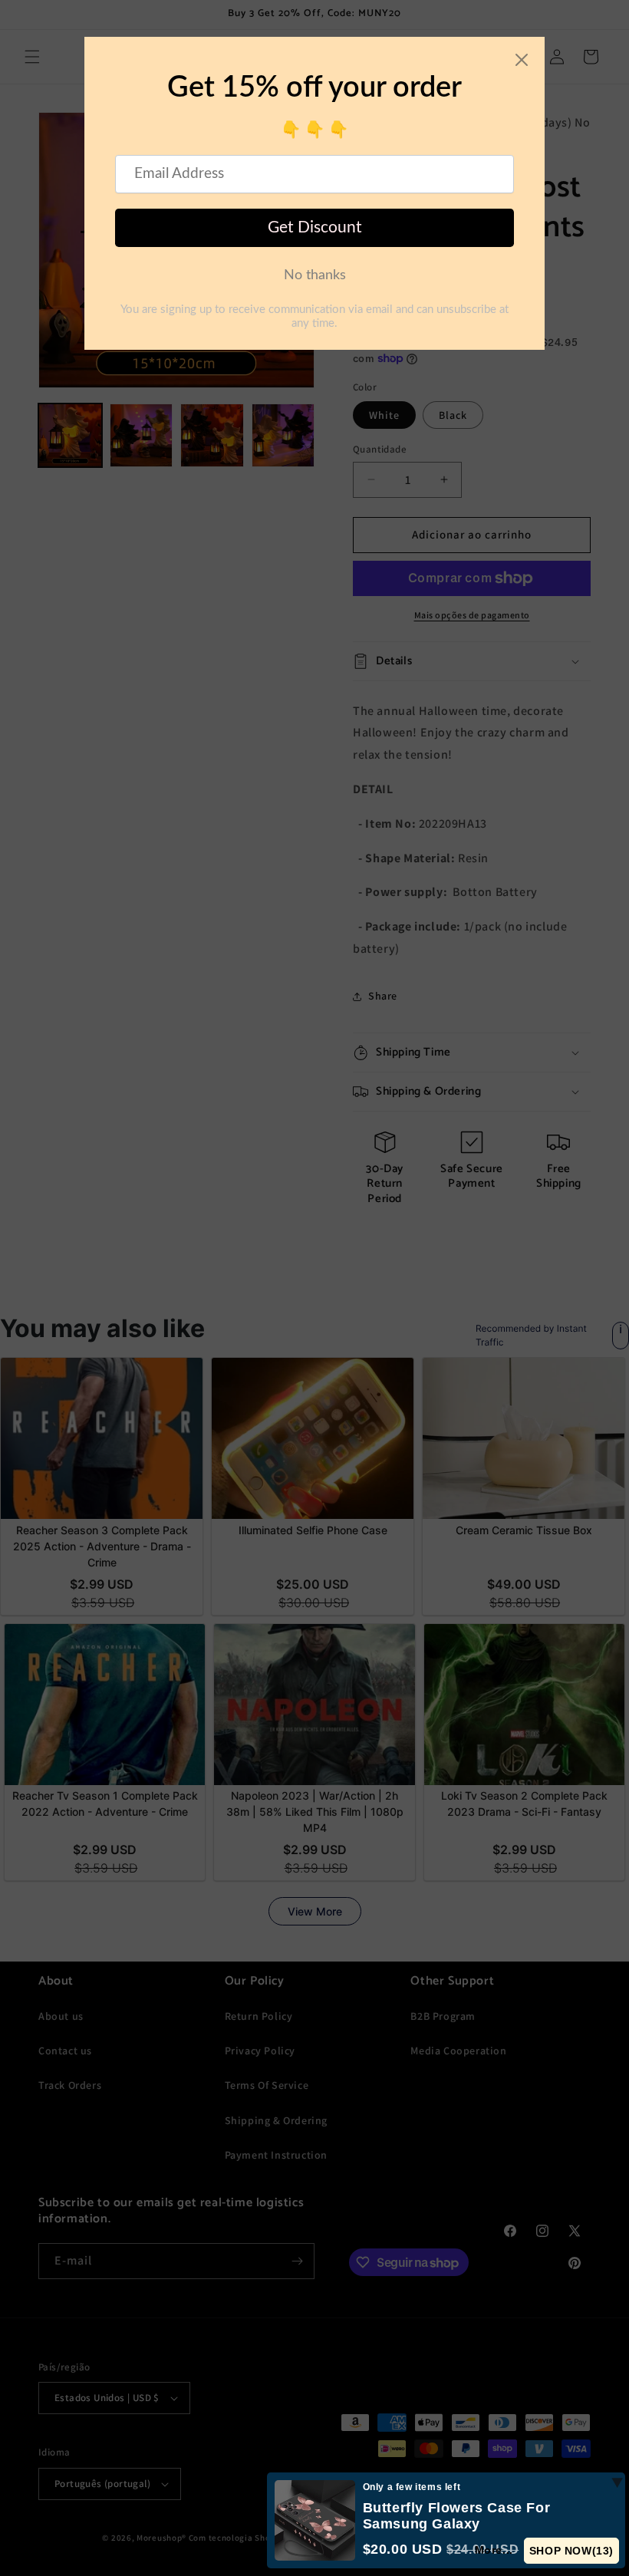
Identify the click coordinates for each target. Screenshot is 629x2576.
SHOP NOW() (571, 2551)
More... (494, 2550)
